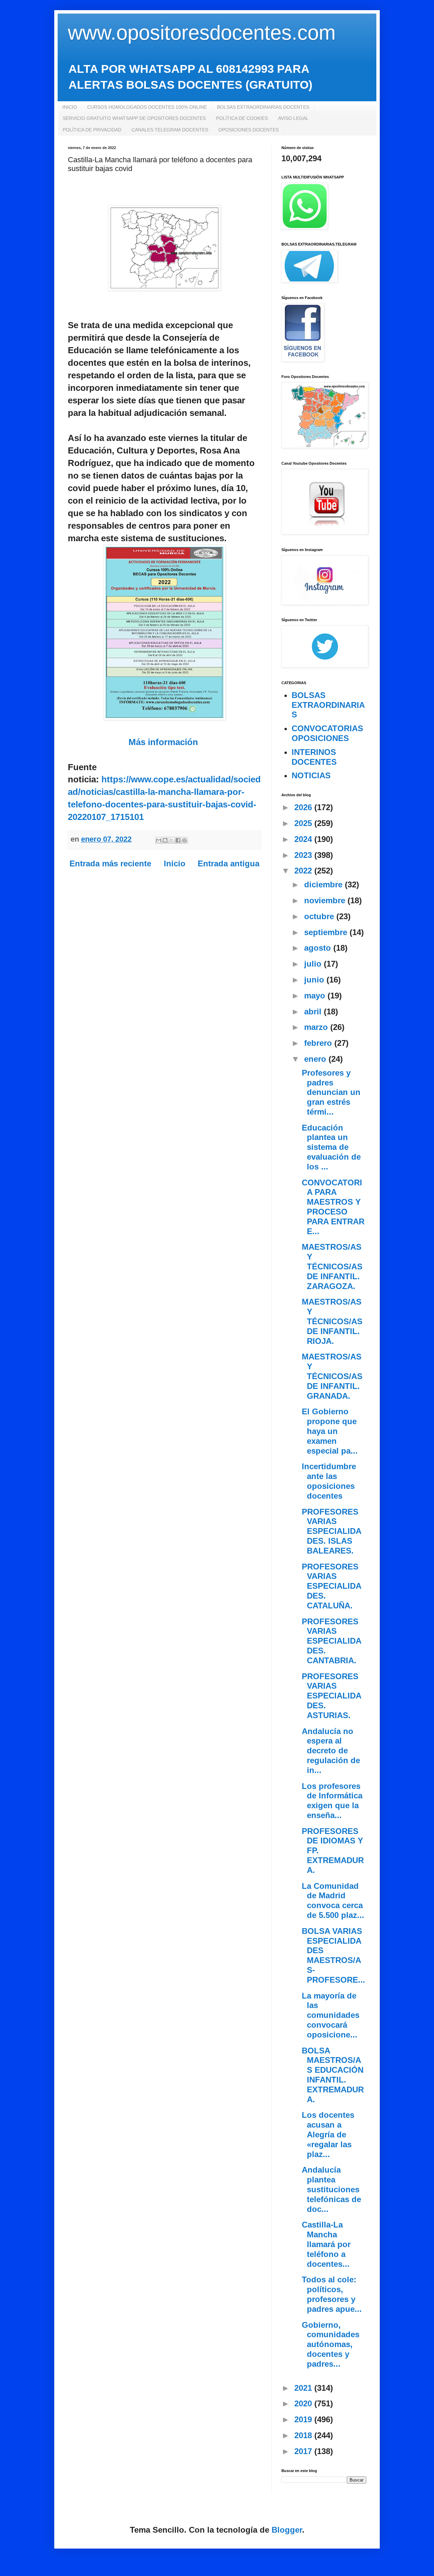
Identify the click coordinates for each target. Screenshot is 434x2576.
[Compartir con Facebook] (178, 840)
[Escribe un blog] (165, 840)
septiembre (327, 932)
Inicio (175, 863)
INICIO (70, 107)
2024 (304, 839)
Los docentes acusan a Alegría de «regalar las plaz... (328, 2134)
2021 (304, 2388)
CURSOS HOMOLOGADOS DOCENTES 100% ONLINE (147, 107)
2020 (304, 2403)
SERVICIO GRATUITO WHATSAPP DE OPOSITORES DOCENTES (134, 118)
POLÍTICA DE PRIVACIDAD (92, 130)
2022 (304, 871)
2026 (304, 807)
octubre (320, 916)
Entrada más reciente (110, 863)
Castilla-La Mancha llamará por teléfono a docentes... (326, 2244)
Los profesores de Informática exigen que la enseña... (332, 1801)
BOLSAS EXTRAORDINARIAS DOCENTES (263, 107)
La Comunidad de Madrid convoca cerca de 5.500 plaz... (333, 1901)
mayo (316, 996)
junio (315, 980)
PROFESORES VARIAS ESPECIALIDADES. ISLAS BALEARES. (332, 1531)
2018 (304, 2435)
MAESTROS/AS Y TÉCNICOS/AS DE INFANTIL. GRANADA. (332, 1376)
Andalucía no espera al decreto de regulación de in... (331, 1751)
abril (314, 1011)
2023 (304, 855)
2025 (304, 823)
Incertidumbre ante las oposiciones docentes (329, 1481)
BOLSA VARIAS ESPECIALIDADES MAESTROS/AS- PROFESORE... (333, 1955)
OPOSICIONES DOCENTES (249, 130)
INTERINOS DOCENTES (314, 757)
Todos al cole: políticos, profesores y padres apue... (332, 2294)
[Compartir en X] (172, 840)
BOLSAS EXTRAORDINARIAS (328, 705)
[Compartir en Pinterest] (184, 840)
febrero (319, 1043)
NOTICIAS (311, 775)
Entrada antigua (229, 863)
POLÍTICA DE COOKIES (242, 118)
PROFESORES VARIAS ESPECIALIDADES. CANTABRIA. (332, 1641)
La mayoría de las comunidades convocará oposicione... (331, 2015)
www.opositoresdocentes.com (202, 33)
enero (316, 1059)
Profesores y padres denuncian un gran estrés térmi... (331, 1092)
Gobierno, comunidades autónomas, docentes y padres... (331, 2344)
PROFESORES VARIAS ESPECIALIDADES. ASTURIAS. (332, 1696)
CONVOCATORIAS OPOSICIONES (327, 733)
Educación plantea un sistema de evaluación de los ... (331, 1147)
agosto (319, 948)
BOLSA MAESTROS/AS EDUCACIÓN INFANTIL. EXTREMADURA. (333, 2075)
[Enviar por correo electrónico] (159, 840)
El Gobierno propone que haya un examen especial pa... (330, 1431)
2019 (304, 2419)
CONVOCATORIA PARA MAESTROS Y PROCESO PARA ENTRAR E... (333, 1207)
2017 (304, 2451)
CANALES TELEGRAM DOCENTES (170, 130)
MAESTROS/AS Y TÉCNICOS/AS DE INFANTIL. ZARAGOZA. (332, 1266)
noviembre (326, 900)
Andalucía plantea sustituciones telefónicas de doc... (331, 2189)
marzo (317, 1027)
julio (314, 964)
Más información (163, 742)
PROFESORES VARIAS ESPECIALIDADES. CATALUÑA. (332, 1586)
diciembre (324, 884)
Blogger (287, 2530)
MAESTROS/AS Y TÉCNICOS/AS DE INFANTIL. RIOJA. (332, 1321)
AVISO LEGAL (293, 118)
